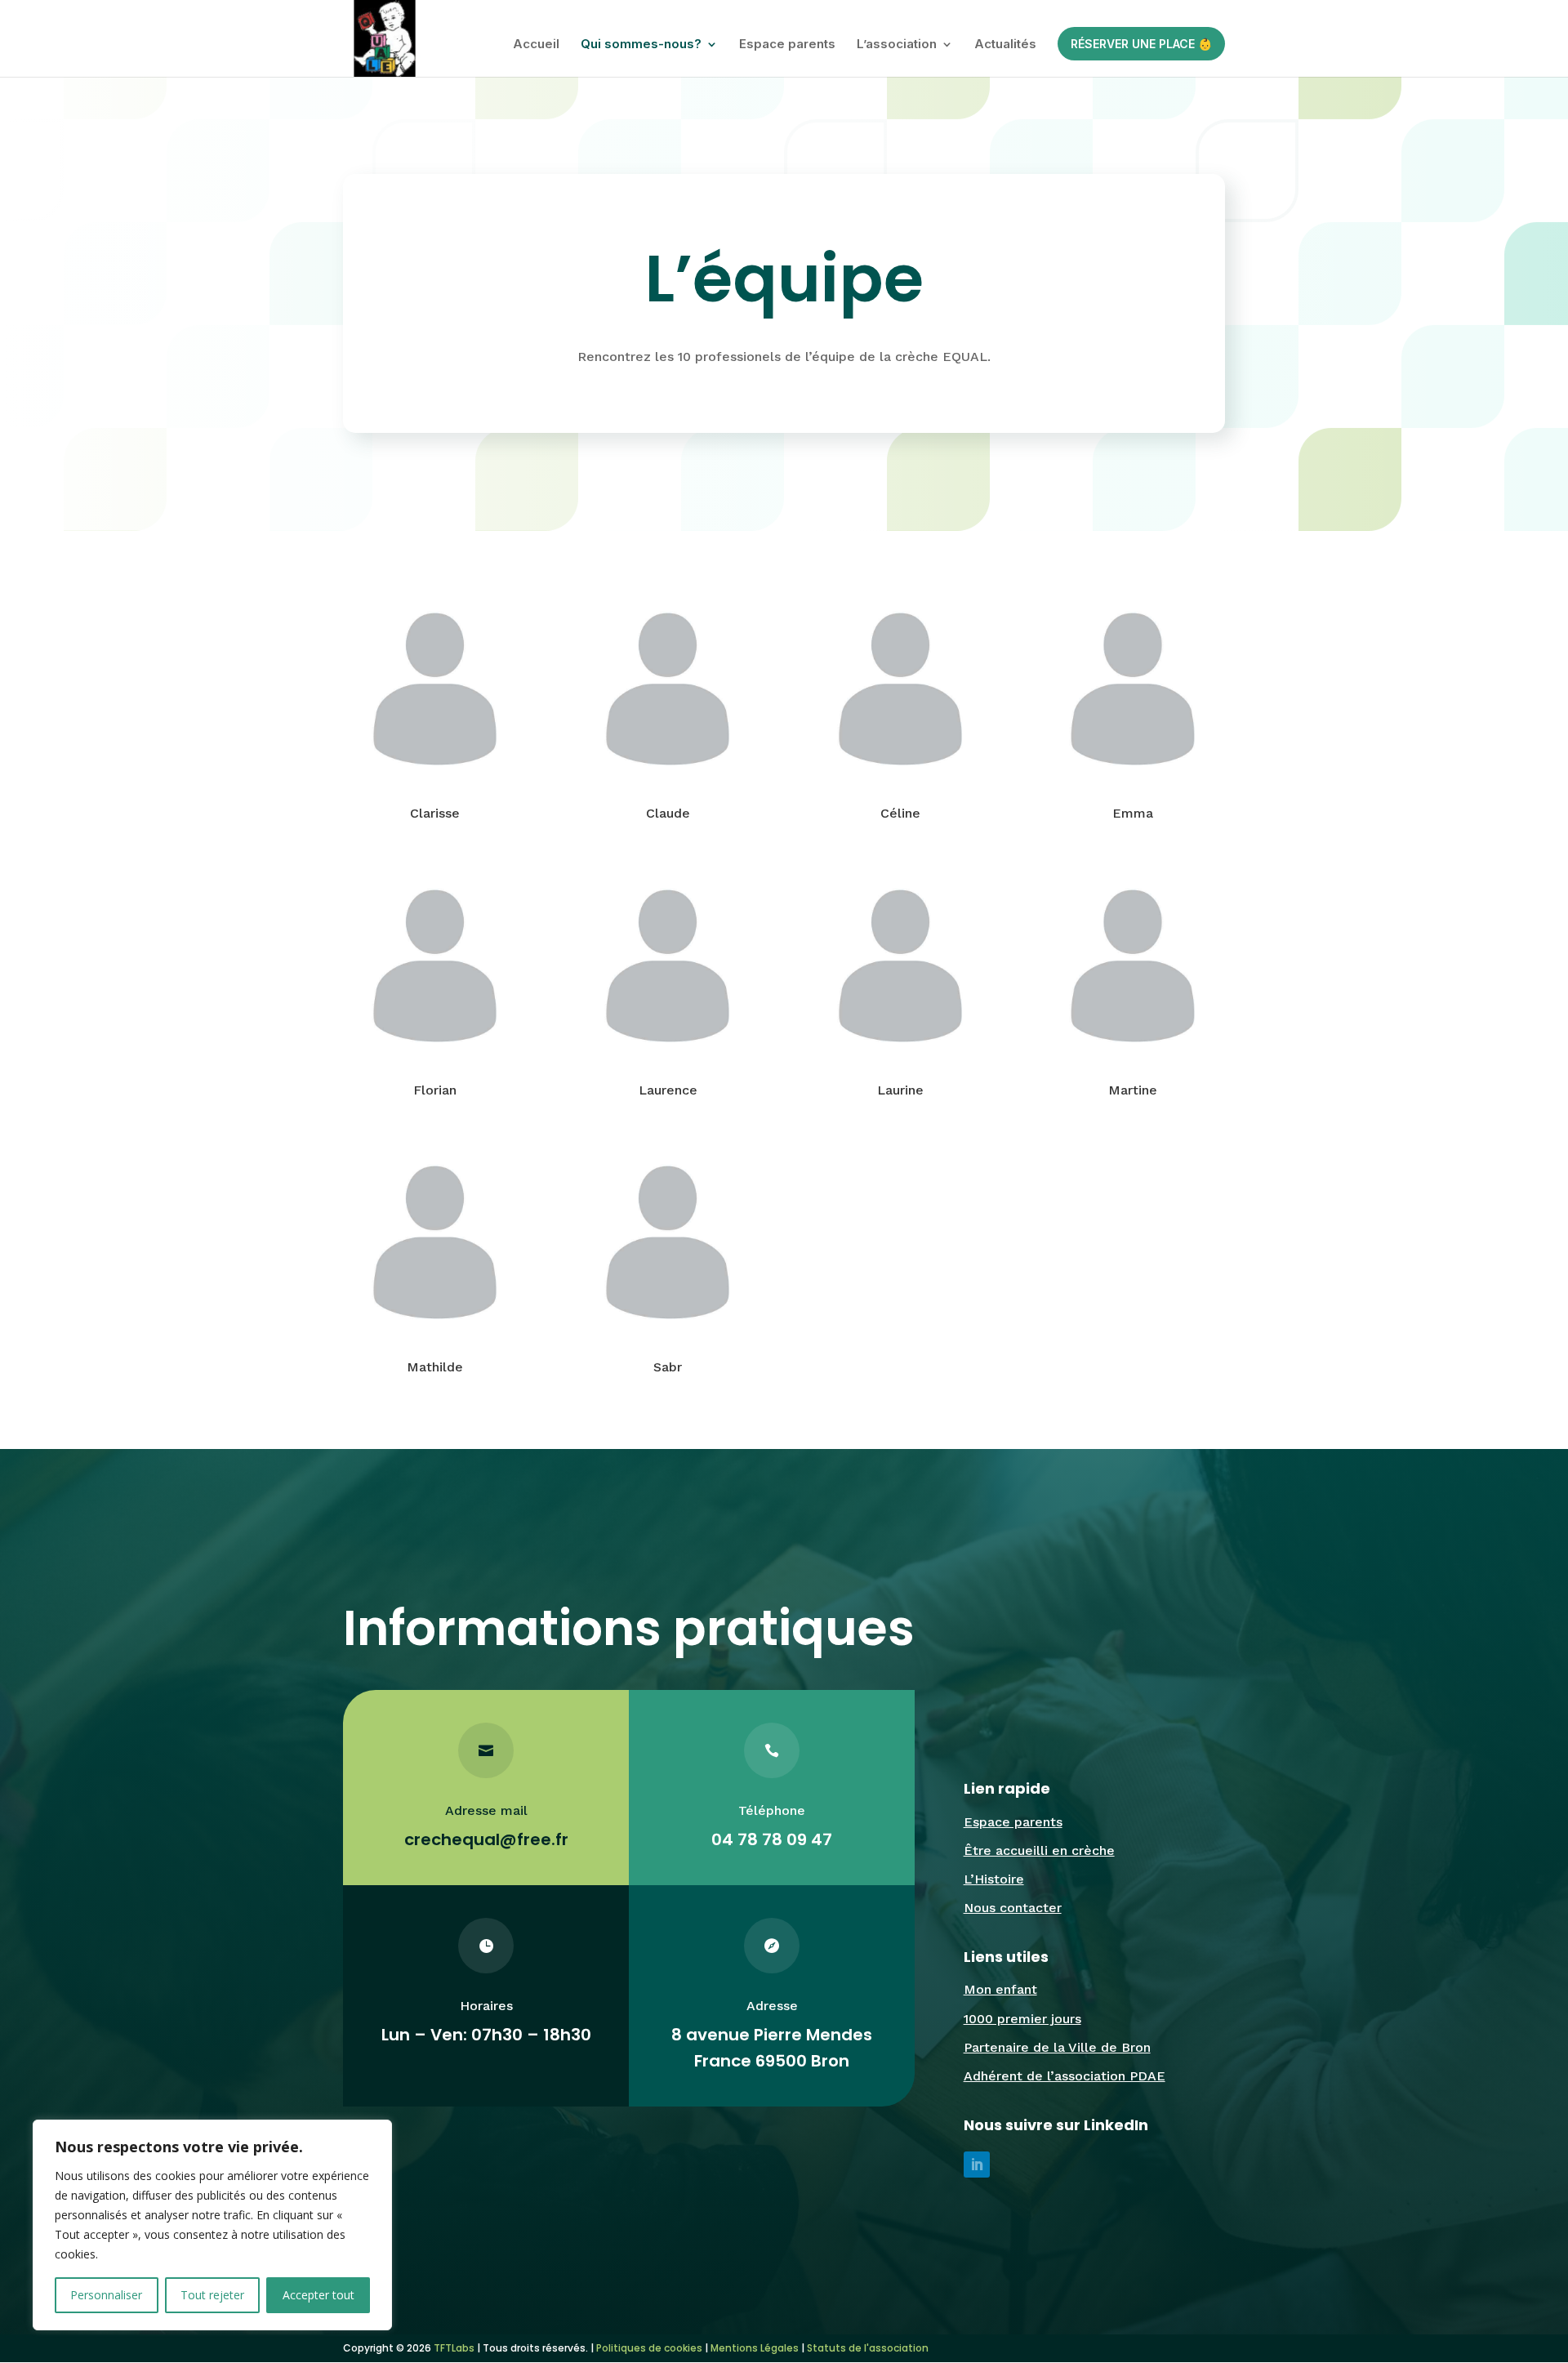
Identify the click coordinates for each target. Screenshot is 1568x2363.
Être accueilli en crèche (1039, 1850)
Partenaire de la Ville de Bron (1057, 2047)
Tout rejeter (212, 2295)
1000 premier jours (1022, 2019)
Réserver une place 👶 (1141, 44)
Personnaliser (106, 2295)
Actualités (1005, 45)
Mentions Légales (755, 2348)
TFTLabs (453, 2348)
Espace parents (787, 45)
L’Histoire (994, 1879)
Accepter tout (318, 2295)
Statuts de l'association (868, 2348)
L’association (897, 45)
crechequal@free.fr (486, 1839)
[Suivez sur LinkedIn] (977, 2165)
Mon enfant (1000, 1989)
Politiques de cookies (649, 2348)
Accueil (536, 45)
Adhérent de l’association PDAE (1065, 2076)
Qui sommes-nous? (641, 45)
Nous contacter (1013, 1908)
